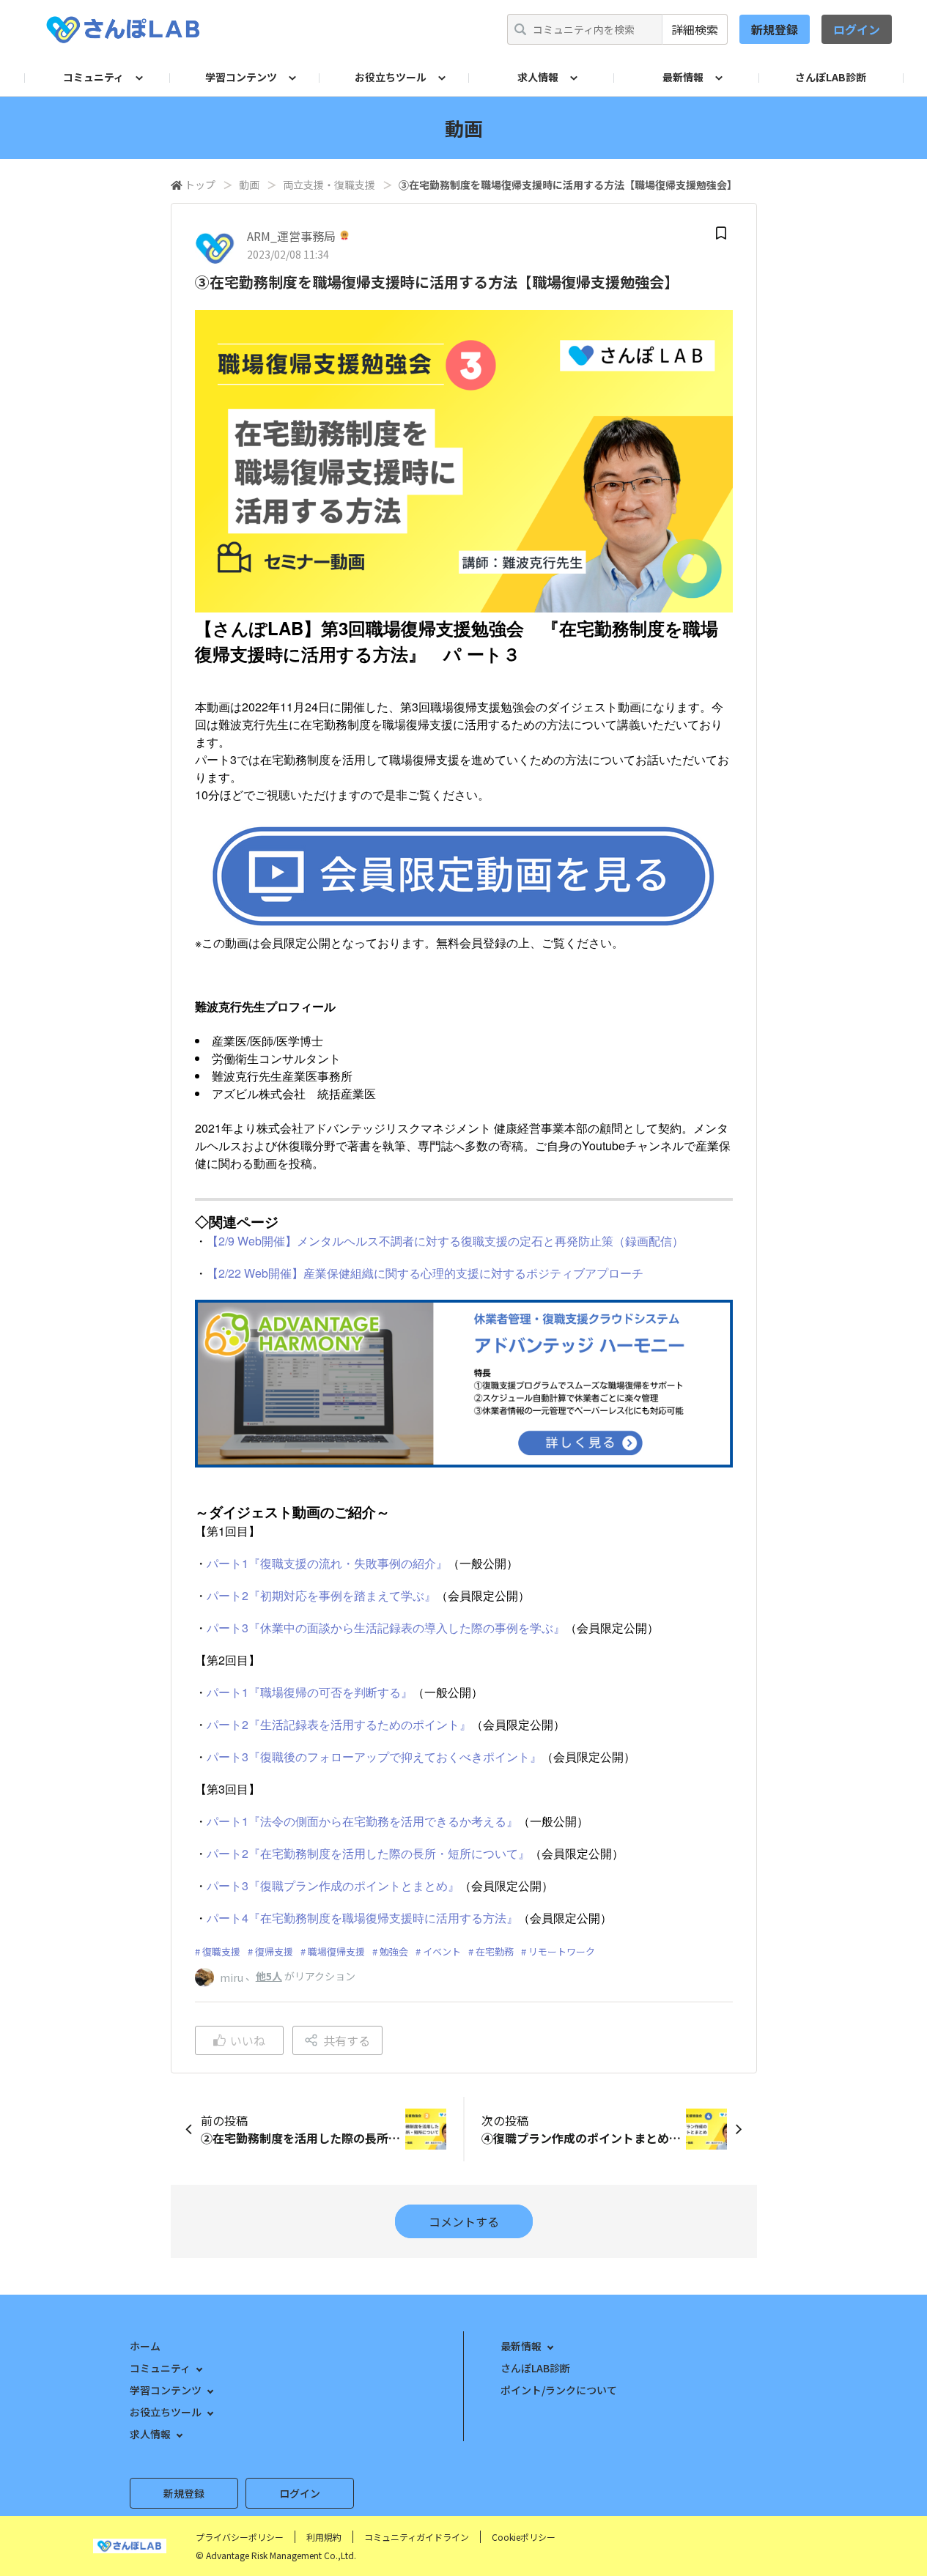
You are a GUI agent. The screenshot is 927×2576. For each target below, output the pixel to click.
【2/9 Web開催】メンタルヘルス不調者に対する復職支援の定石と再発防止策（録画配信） (445, 1241)
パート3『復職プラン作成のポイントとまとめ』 (333, 1885)
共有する (347, 2040)
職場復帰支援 (336, 1951)
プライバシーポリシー (240, 2537)
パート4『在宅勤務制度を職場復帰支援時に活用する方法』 (362, 1918)
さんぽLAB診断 (831, 77)
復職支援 (221, 1951)
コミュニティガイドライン (417, 2537)
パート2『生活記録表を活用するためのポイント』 (339, 1724)
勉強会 (394, 1951)
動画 (249, 185)
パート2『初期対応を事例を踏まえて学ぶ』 (321, 1595)
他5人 (269, 1976)
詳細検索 (695, 29)
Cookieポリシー (524, 2537)
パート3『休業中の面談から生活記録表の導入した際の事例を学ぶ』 (386, 1628)
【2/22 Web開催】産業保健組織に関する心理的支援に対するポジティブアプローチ (425, 1273)
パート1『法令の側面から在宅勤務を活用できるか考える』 (362, 1821)
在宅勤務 (495, 1951)
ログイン (857, 29)
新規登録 (775, 29)
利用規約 (324, 2537)
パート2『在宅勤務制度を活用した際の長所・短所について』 (368, 1853)
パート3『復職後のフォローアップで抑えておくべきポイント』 (374, 1757)
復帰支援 (274, 1951)
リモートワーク (562, 1951)
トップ (200, 185)
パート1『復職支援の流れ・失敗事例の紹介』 (327, 1563)
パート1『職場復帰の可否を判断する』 (310, 1692)
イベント (442, 1951)
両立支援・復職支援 (329, 185)
